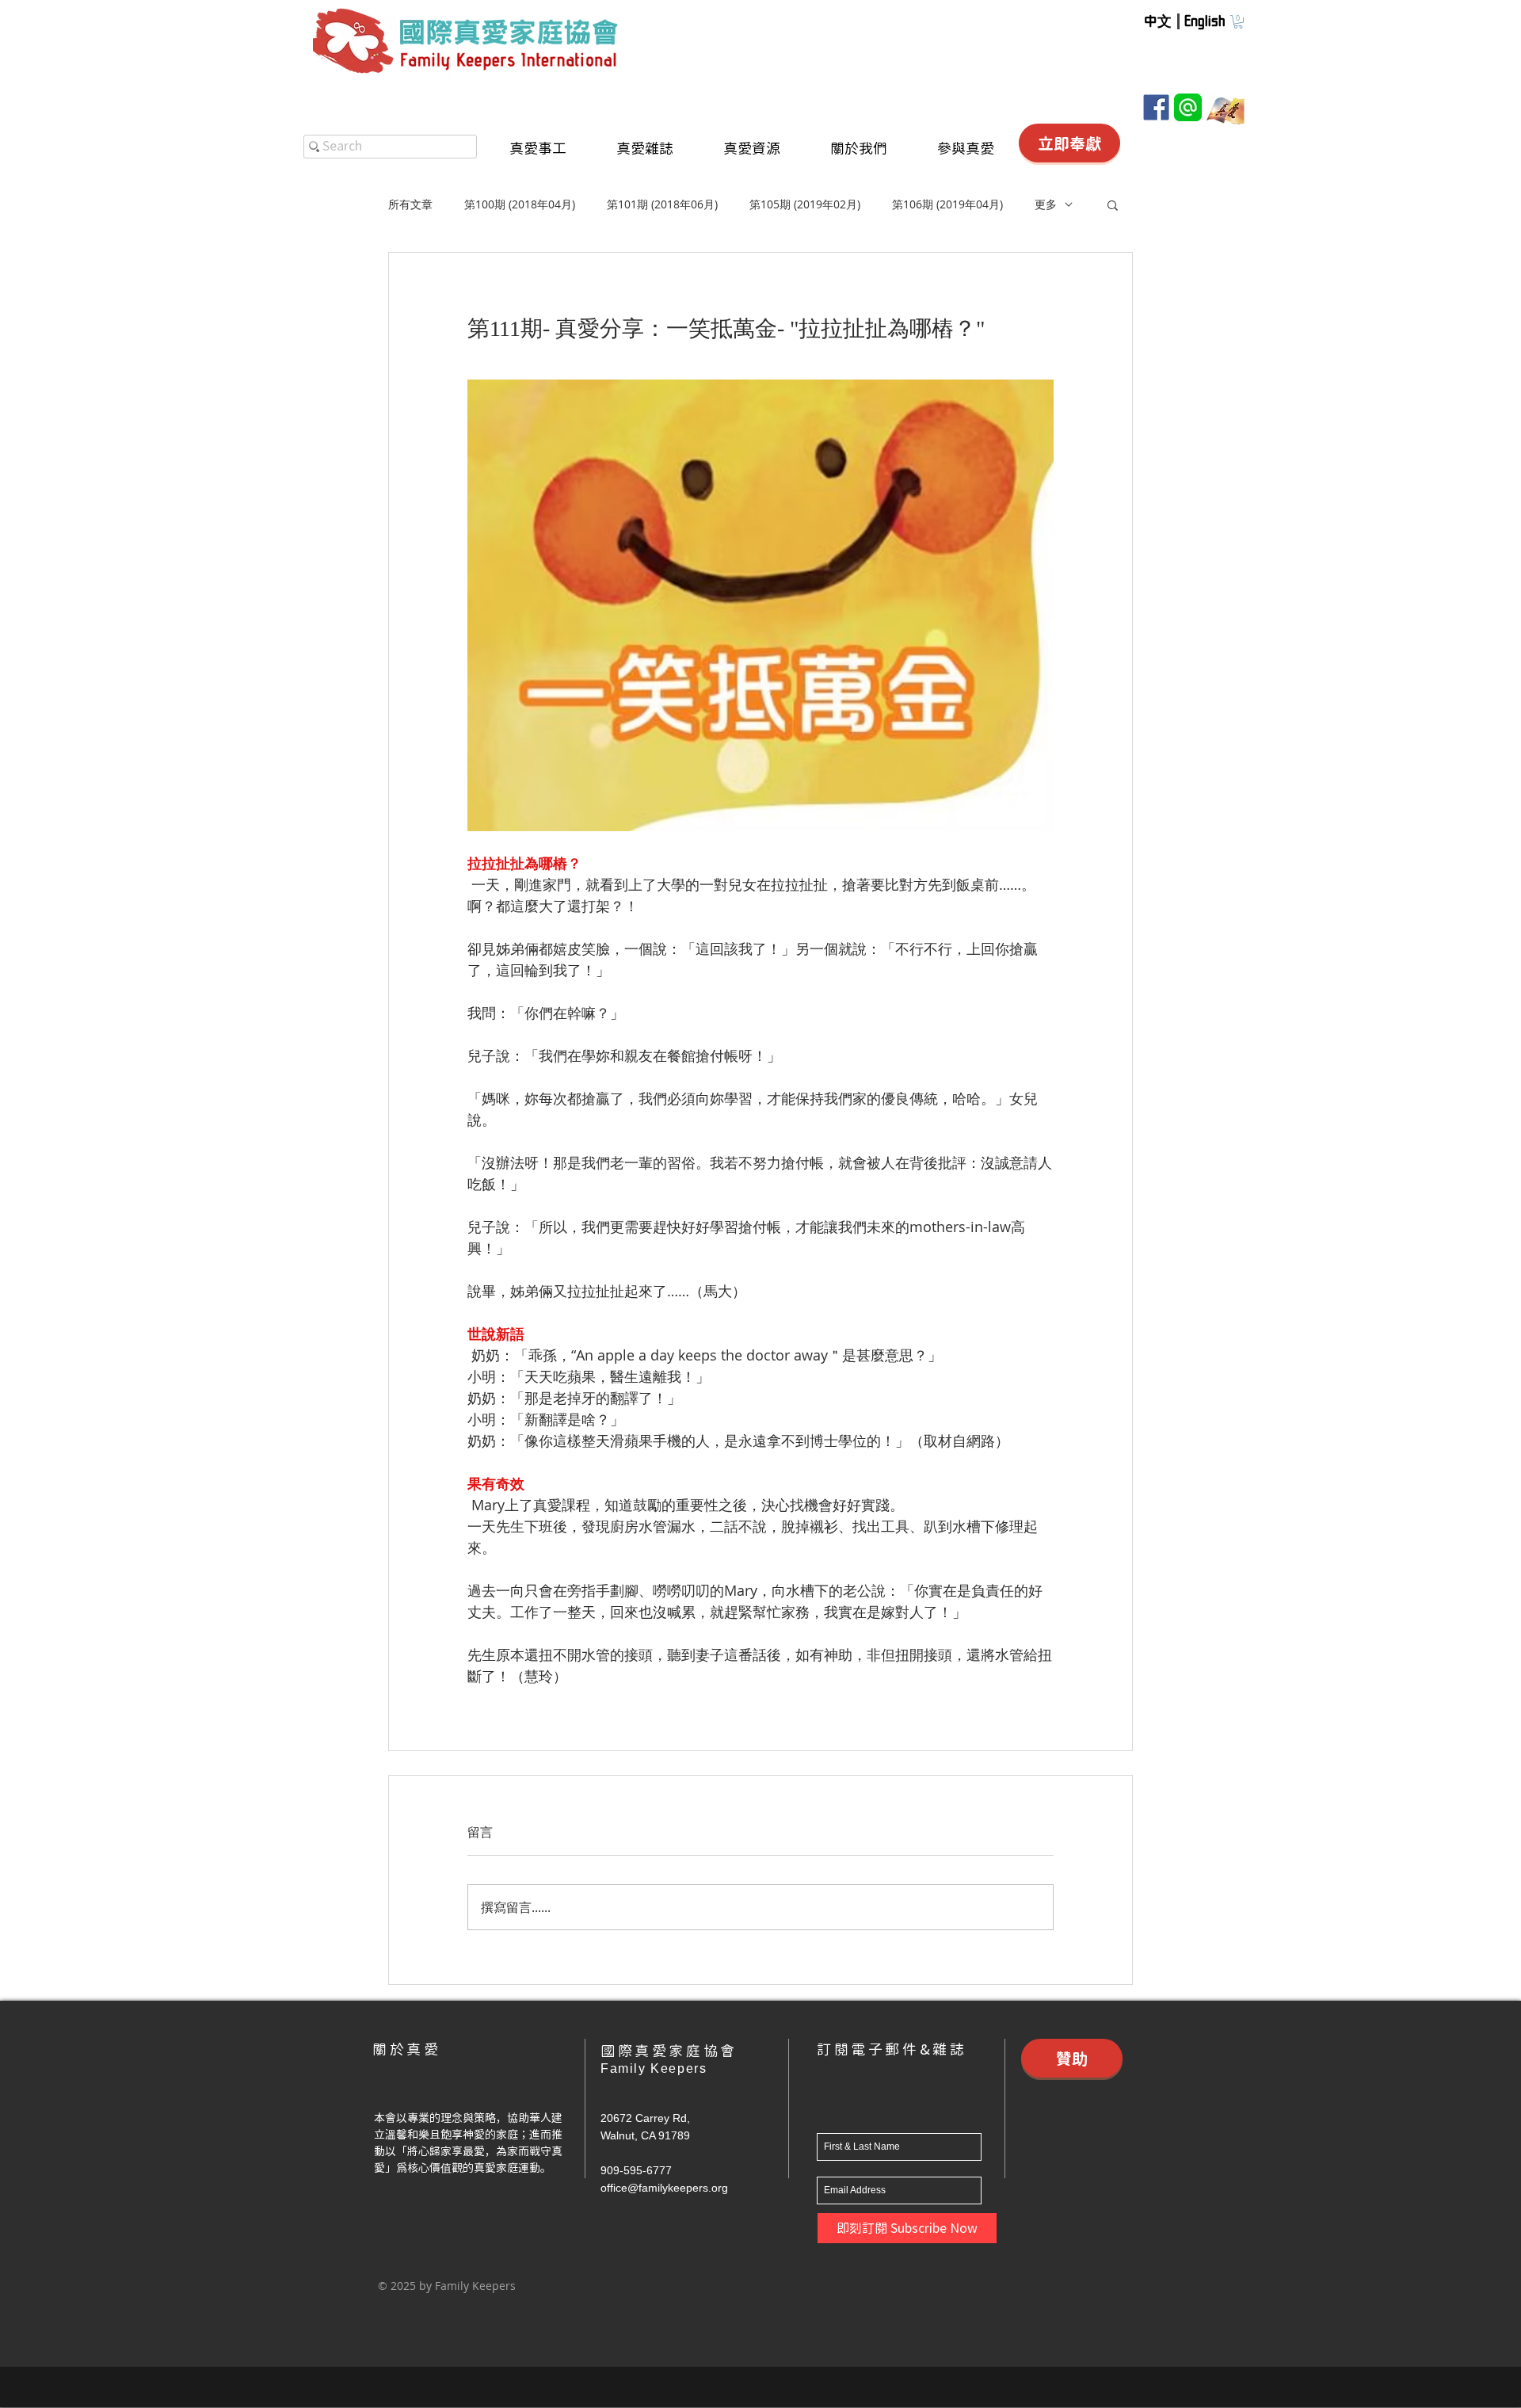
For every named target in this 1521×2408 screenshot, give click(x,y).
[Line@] (1188, 107)
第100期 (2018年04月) (520, 204)
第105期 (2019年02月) (805, 204)
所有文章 (410, 204)
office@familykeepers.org (664, 2188)
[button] (1238, 22)
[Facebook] (1156, 107)
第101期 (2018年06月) (662, 204)
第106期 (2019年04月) (947, 204)
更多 (1046, 204)
